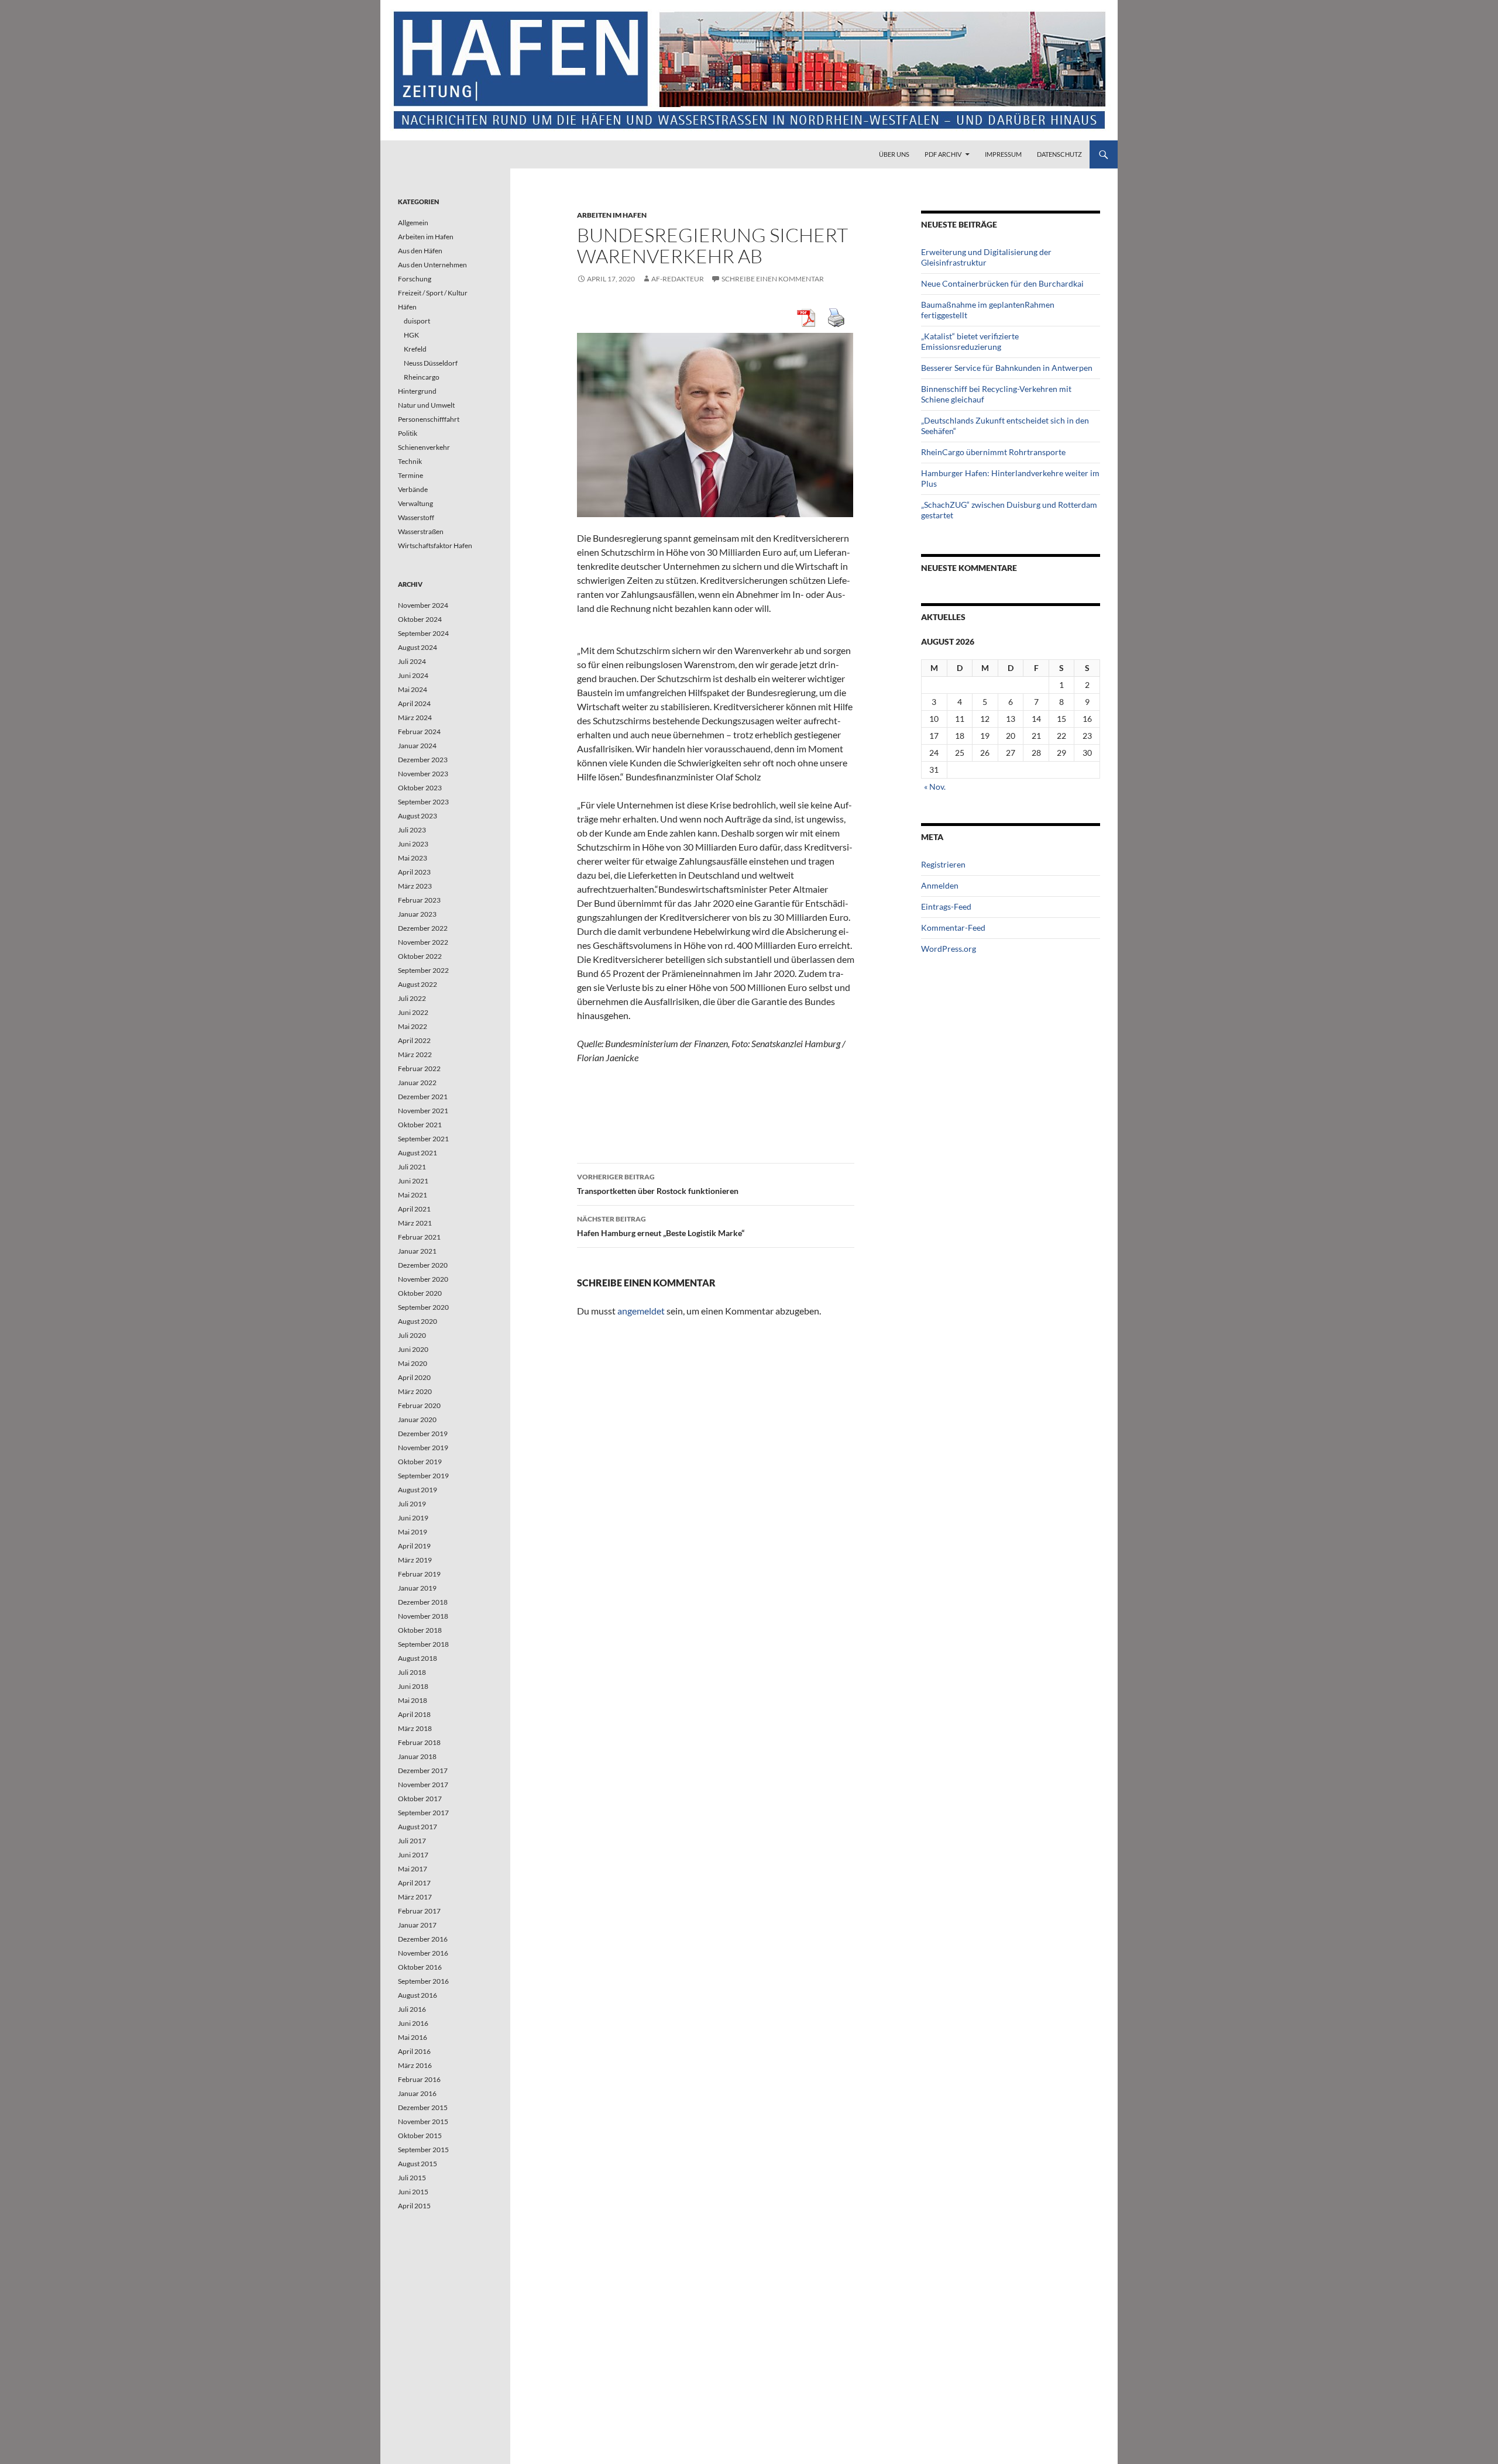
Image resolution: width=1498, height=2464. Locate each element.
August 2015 (418, 2164)
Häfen (407, 307)
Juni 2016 (413, 2023)
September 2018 (423, 1644)
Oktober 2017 (420, 1799)
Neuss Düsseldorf (431, 363)
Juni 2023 (413, 844)
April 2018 (414, 1714)
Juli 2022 (412, 998)
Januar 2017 (417, 1925)
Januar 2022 (417, 1083)
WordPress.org (949, 949)
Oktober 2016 (420, 1967)
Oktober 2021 (420, 1125)
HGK (411, 335)
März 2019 (415, 1560)
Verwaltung (415, 503)
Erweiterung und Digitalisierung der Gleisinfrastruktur (986, 257)
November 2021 (423, 1111)
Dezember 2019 (423, 1434)
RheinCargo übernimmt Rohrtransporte (993, 452)
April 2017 (414, 1883)
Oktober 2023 (420, 788)
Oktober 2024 (420, 619)
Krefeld (415, 349)
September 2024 (423, 633)
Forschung (415, 279)
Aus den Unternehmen (432, 265)
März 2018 (415, 1728)
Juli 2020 (412, 1335)
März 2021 (415, 1223)
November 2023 (423, 774)
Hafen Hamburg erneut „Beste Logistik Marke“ (661, 1226)
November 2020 (423, 1279)
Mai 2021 (413, 1195)
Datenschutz (1059, 154)
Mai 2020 (413, 1363)
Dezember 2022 (423, 928)
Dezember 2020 (423, 1265)
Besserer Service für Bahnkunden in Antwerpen (1007, 368)
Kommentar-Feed (953, 928)
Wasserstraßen (421, 531)
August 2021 (418, 1153)
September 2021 (423, 1139)
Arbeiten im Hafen (612, 215)
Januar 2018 (417, 1756)
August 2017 (418, 1827)
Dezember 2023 (423, 760)
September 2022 (423, 970)
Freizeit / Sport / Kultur (433, 293)
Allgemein (413, 223)
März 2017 (415, 1897)
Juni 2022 (413, 1012)
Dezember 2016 (423, 1939)
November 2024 (423, 605)
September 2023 (423, 802)
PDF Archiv (943, 154)
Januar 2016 (417, 2093)
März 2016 (415, 2065)
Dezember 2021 (423, 1097)
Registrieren (943, 864)
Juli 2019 (412, 1504)
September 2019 (423, 1476)
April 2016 (414, 2051)
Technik (410, 461)
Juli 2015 (412, 2178)
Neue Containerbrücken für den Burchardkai (1002, 283)
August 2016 (418, 1995)
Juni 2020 (413, 1349)
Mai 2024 (413, 689)
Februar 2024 (419, 732)
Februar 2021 (419, 1237)
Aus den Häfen (420, 251)
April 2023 (414, 872)
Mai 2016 (413, 2037)
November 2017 (423, 1785)
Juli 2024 (412, 661)
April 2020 (414, 1377)
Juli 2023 (412, 830)
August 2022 (418, 984)
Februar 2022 (419, 1068)
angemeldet (641, 1311)
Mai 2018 (413, 1700)
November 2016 (423, 1953)
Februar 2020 (419, 1405)
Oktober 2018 (420, 1630)
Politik (408, 433)
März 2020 (415, 1391)
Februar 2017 (419, 1911)
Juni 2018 (413, 1686)
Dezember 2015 (423, 2107)
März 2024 (415, 717)
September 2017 (423, 1813)
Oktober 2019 (420, 1462)
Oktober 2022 (420, 956)
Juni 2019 (413, 1518)
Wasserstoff (416, 517)
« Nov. (935, 787)
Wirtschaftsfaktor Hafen (435, 546)
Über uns (894, 154)
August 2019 (418, 1490)
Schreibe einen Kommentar (773, 279)
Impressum (1003, 154)
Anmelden (940, 885)
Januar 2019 (417, 1588)
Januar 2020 (417, 1419)
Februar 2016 (419, 2079)
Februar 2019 (419, 1574)
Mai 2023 (413, 858)
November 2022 (423, 942)
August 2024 (418, 647)
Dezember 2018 (423, 1602)
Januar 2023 (417, 914)
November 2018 (423, 1616)
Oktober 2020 (420, 1293)
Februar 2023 (419, 900)
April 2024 (414, 703)
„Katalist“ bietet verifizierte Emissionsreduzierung (970, 341)
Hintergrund (417, 391)
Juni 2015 (413, 2192)
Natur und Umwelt (426, 405)
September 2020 (423, 1307)
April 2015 (414, 2206)
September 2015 (423, 2150)
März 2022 (415, 1054)
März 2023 (415, 886)
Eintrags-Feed (946, 906)
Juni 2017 (413, 1855)
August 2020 (418, 1321)
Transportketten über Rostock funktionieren (658, 1184)
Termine (410, 475)
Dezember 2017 (423, 1770)
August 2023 (418, 816)
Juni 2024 (413, 675)
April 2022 (414, 1040)
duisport (417, 321)
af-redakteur (678, 279)
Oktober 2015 (420, 2136)
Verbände (413, 489)
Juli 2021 (412, 1167)
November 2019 (423, 1448)
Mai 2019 (413, 1532)
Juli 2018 (412, 1672)
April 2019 (414, 1546)
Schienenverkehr (424, 447)
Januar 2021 (417, 1251)
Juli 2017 (412, 1841)
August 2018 (418, 1658)
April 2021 (414, 1209)
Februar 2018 (419, 1742)
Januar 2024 (417, 746)
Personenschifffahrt (429, 419)
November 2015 (423, 2121)
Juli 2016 (412, 2009)
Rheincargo (422, 377)
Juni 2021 (413, 1181)
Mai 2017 (413, 1869)
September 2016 (423, 1981)
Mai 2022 (413, 1026)
